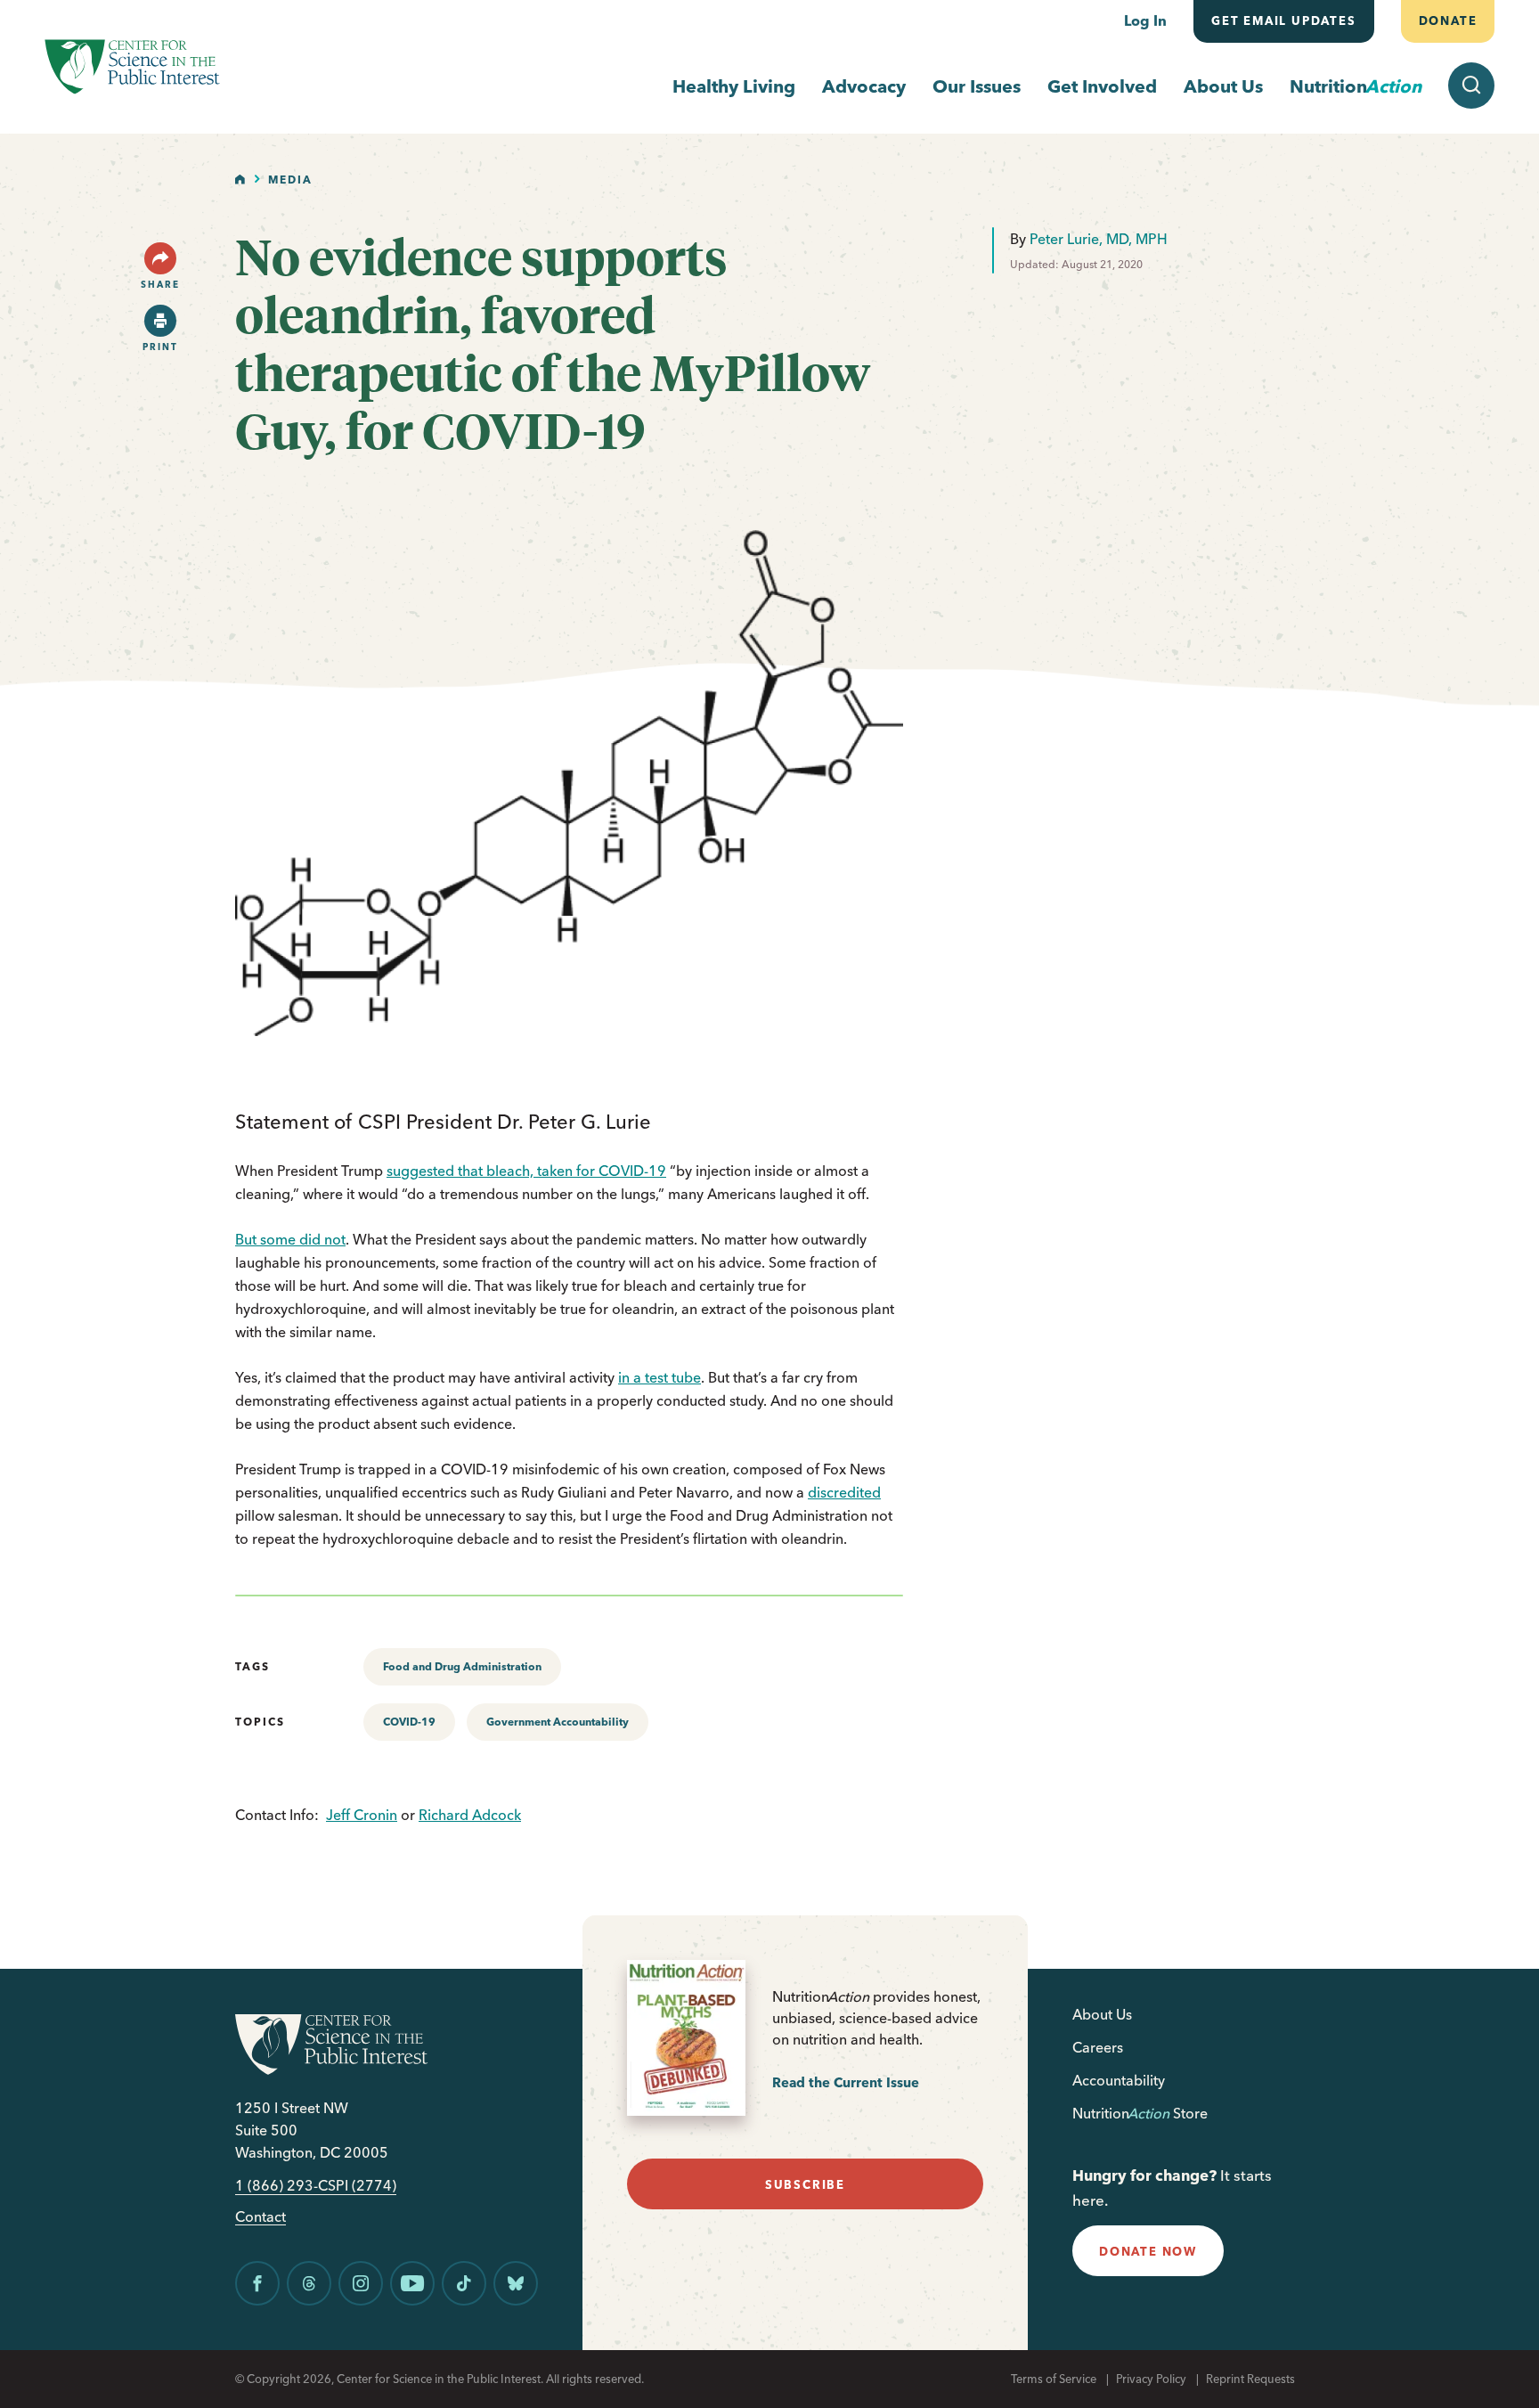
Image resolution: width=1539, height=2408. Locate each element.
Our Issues (977, 86)
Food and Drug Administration (462, 1666)
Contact (261, 2217)
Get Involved (1102, 86)
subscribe (805, 2184)
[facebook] (257, 2283)
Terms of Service (1054, 2379)
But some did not (290, 1239)
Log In (1145, 20)
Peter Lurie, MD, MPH (1099, 239)
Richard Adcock (470, 1815)
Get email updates (1284, 20)
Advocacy (864, 86)
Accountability (1119, 2080)
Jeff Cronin (362, 1815)
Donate (1447, 20)
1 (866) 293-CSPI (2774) (316, 2186)
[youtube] (412, 2283)
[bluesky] (516, 2283)
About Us (1223, 86)
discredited (844, 1492)
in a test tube (660, 1377)
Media (290, 180)
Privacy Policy (1151, 2379)
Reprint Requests (1250, 2379)
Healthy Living (734, 86)
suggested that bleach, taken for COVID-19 (526, 1171)
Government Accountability (558, 1722)
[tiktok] (464, 2283)
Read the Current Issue (846, 2082)
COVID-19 (409, 1722)
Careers (1098, 2047)
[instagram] (361, 2283)
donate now (1148, 2251)
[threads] (309, 2283)
